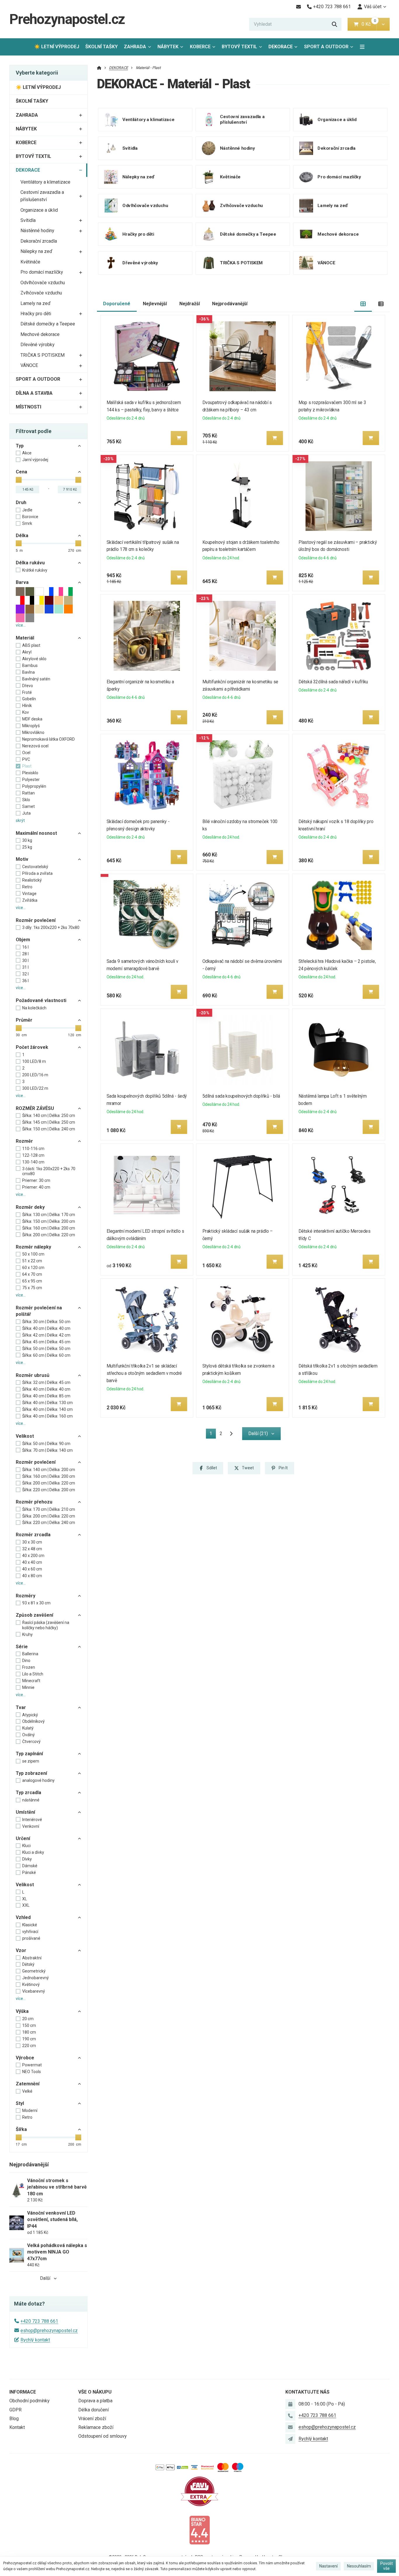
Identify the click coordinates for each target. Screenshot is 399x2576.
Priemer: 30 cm (36, 1180)
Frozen (29, 1667)
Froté (27, 692)
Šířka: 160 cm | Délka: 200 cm (49, 1228)
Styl (20, 2103)
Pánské (29, 1872)
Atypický (30, 1715)
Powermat (32, 2065)
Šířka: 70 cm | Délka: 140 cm (47, 1450)
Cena (21, 472)
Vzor (21, 1950)
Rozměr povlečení (36, 920)
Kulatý (28, 1728)
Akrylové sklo (34, 659)
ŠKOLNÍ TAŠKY (102, 47)
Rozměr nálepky (33, 1247)
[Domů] (99, 68)
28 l (25, 954)
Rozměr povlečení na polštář (39, 1311)
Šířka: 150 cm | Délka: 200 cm (49, 1221)
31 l (25, 967)
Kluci (26, 1846)
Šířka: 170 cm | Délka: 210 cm (49, 1509)
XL (25, 1899)
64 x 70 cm (32, 1274)
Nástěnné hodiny (37, 231)
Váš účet (373, 7)
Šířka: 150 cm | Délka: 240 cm (49, 1129)
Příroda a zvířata (37, 873)
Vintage (29, 894)
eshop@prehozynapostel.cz (49, 2331)
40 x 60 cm (32, 1569)
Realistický (32, 880)
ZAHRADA (135, 47)
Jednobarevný (35, 1978)
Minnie (28, 1687)
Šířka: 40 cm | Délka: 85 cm (46, 1396)
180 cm (29, 2032)
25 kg (27, 847)
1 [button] (213, 1435)
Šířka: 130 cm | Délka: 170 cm (49, 1215)
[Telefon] (290, 2416)
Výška (22, 2011)
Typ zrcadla (28, 1793)
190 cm (29, 2039)
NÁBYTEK (168, 47)
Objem (23, 940)
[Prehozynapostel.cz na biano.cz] (199, 2530)
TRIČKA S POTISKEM (42, 355)
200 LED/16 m (35, 1075)
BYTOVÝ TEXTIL (239, 47)
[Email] (298, 7)
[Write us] (290, 2439)
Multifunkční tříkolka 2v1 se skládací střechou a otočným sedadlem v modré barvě (144, 1373)
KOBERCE (200, 47)
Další (45, 2278)
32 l (25, 974)
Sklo (26, 800)
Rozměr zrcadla (33, 1535)
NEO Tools (32, 2072)
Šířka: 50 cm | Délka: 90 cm (46, 1444)
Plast (27, 766)
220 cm (29, 2046)
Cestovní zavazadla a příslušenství (42, 196)
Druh (21, 502)
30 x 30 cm (32, 1542)
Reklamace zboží (96, 2427)
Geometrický (34, 1971)
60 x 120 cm (33, 1268)
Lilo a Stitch (33, 1674)
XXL (26, 1905)
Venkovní (31, 1826)
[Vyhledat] (334, 24)
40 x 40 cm (32, 1562)
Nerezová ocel (35, 746)
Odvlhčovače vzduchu (43, 283)
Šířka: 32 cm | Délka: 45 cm (46, 1382)
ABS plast (31, 645)
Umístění (25, 1812)
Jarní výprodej (35, 460)
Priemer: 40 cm (36, 1187)
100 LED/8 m (34, 1061)
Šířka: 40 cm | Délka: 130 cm (47, 1403)
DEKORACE (285, 48)
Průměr (24, 1020)
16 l (25, 947)
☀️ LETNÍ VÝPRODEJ (57, 47)
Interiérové (32, 1820)
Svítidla (28, 220)
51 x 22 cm (32, 1261)
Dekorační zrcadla (39, 241)
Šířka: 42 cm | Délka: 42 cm (46, 1335)
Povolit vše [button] (387, 2566)
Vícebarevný (34, 1991)
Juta (26, 813)
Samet (28, 806)
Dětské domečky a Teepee (48, 324)
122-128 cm (33, 1155)
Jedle (27, 510)
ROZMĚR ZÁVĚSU (35, 1108)
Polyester (31, 780)
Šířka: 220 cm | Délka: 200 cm (49, 1490)
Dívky (27, 1859)
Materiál (25, 638)
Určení (23, 1838)
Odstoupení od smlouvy (103, 2436)
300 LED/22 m (35, 1088)
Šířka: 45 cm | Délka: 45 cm (46, 1342)
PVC (26, 759)
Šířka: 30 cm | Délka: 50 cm (46, 1322)
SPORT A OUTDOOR (326, 47)
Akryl (27, 652)
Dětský (28, 1964)
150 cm (29, 2025)
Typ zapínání (29, 1754)
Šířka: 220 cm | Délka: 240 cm (49, 1523)
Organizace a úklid (39, 210)
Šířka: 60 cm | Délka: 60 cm (46, 1355)
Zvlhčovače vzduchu (41, 293)
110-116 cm (33, 1149)
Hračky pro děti (36, 314)
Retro (27, 887)
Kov (26, 712)
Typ (20, 446)
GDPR (15, 2410)
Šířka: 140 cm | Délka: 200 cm (49, 1470)
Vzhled (23, 1917)
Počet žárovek (32, 1047)
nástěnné (31, 1800)
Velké (27, 2091)
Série (22, 1647)
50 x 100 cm (33, 1254)
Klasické (30, 1925)
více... (21, 625)
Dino (26, 1661)
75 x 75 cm (32, 1288)
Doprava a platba (95, 2401)
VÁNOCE (29, 365)
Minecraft (31, 1681)
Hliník (27, 706)
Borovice (30, 517)
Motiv (22, 859)
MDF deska (32, 719)
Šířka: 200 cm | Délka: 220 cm (49, 1235)
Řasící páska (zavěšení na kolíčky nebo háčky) (46, 1625)
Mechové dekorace (40, 334)
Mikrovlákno (33, 732)
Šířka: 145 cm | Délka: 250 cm (49, 1122)
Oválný (28, 1735)
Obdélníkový (33, 1721)
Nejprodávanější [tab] (230, 304)
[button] (383, 24)
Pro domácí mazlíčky (42, 272)
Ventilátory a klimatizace (45, 182)
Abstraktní (32, 1958)
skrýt (20, 820)
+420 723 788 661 (39, 2321)
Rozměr (24, 1141)
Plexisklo (30, 773)
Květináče (30, 262)
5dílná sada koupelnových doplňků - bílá (241, 1096)
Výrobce (25, 2058)
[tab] (363, 304)
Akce (27, 453)
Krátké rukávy (35, 570)
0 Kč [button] (369, 24)
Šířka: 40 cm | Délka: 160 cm (47, 1416)
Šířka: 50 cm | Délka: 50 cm (46, 1349)
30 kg (27, 840)
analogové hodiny (38, 1780)
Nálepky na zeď (36, 251)
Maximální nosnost (36, 833)
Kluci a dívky (33, 1852)
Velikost (25, 1436)
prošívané (31, 1938)
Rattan (28, 793)
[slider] (19, 480)
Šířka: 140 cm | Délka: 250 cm (49, 1115)
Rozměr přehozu (34, 1502)
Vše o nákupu (95, 2392)
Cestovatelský (35, 867)
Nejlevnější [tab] (155, 304)
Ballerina (30, 1654)
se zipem (31, 1761)
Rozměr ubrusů (33, 1375)
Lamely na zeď (35, 303)
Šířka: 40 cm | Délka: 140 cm (47, 1409)
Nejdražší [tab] (190, 304)
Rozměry (26, 1596)
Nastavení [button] (328, 2566)
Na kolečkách (34, 1008)
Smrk (27, 523)
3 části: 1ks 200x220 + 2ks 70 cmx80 (49, 1171)
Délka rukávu (30, 563)
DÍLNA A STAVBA (34, 393)
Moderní (30, 2111)
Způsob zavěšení (34, 1615)
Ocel (26, 753)
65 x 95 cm (32, 1281)
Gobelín (29, 699)
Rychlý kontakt (35, 2340)
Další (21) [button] (258, 1433)
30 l (25, 961)
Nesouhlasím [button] (359, 2566)
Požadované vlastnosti (41, 1000)
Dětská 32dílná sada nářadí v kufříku (333, 682)
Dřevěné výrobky (38, 345)
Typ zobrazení (31, 1773)
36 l (25, 981)
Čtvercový (31, 1742)
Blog (14, 2419)
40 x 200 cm (33, 1556)
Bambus (30, 665)
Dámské (30, 1866)
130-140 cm (33, 1162)
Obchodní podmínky (30, 2401)
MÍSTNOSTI (28, 407)
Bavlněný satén (36, 679)
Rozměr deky (30, 1207)
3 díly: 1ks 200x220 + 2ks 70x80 (51, 927)
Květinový (31, 1984)
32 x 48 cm (32, 1549)
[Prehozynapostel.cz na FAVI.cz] (199, 2491)
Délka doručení (93, 2410)
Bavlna (28, 672)
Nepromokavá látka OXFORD (48, 739)
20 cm (28, 2019)
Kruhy (27, 1634)
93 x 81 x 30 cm (36, 1603)
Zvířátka (30, 900)
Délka (22, 536)
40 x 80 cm (32, 1576)
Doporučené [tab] (117, 304)
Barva (22, 582)
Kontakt (17, 2427)
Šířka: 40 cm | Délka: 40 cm (46, 1328)
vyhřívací (30, 1932)
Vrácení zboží (92, 2419)
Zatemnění (28, 2084)
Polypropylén (34, 786)
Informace (23, 2392)
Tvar (21, 1707)
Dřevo (28, 686)
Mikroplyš (31, 726)
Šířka (21, 2129)
